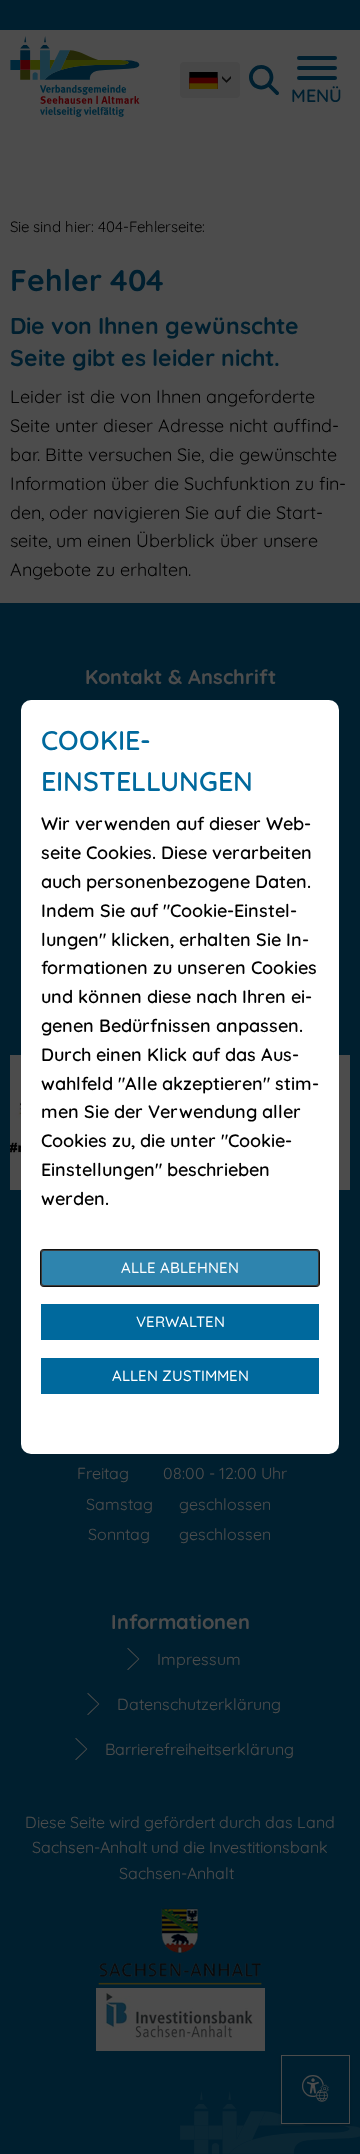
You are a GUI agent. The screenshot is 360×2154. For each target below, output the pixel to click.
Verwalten (180, 1321)
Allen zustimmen (180, 1375)
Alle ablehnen (180, 1267)
